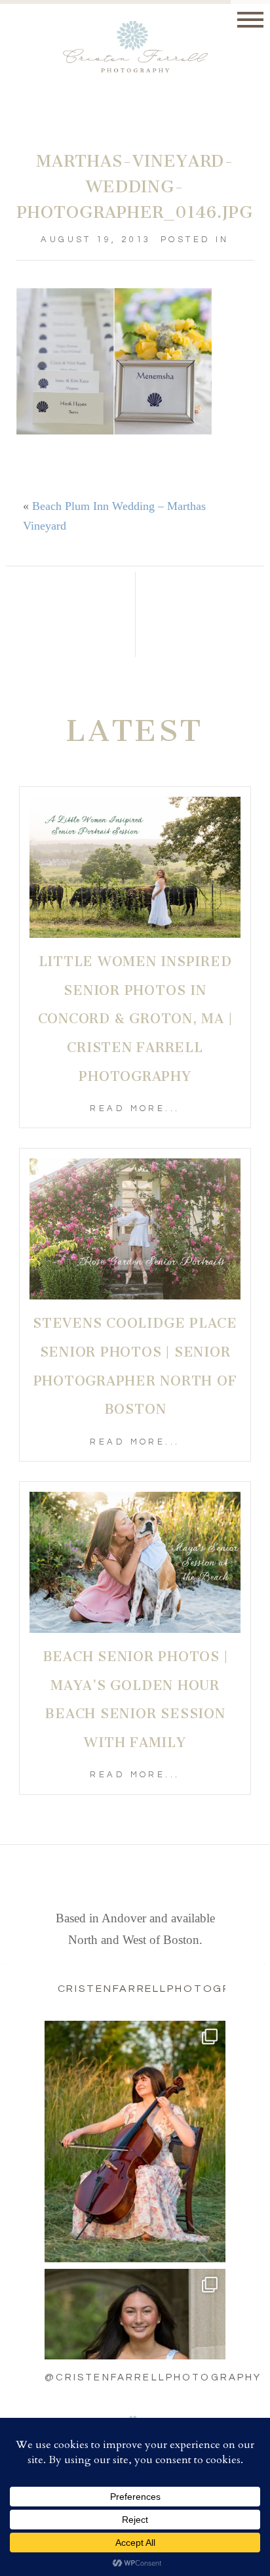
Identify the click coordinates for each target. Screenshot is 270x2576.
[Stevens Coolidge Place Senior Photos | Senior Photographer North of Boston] (135, 1229)
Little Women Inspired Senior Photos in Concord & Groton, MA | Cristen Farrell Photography (135, 1019)
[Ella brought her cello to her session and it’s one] (135, 2142)
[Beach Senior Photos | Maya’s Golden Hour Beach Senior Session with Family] (135, 1562)
